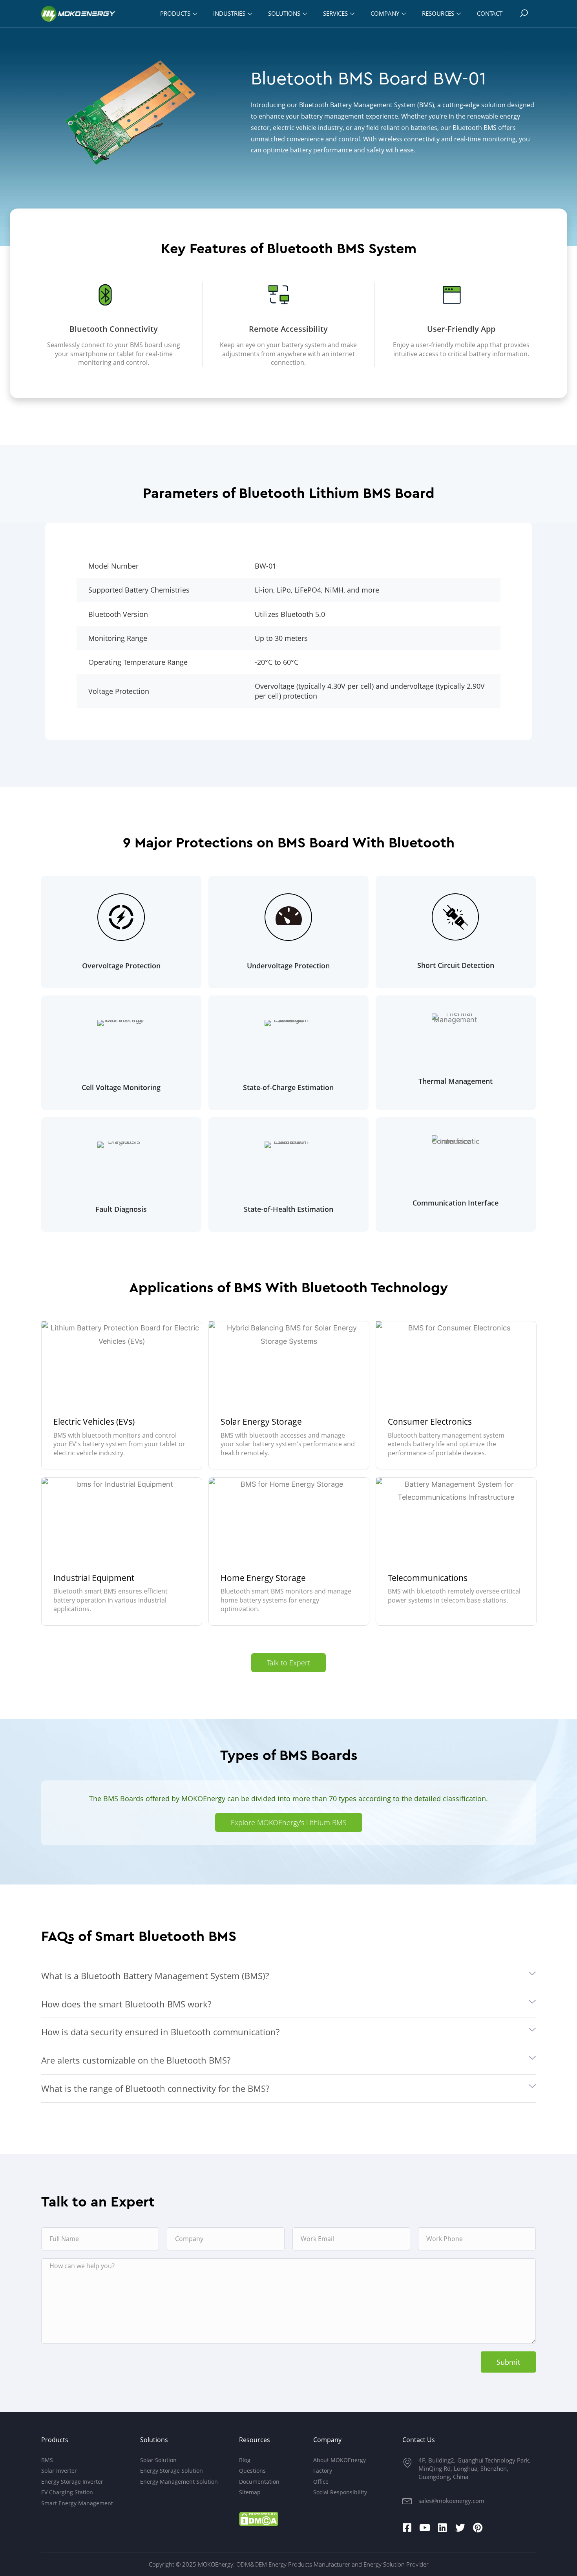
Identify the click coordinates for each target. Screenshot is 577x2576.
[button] (288, 1976)
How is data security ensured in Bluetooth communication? (160, 2032)
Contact (490, 13)
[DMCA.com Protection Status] (259, 2519)
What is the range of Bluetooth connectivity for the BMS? (155, 2088)
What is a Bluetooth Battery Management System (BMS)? (155, 1976)
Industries (229, 13)
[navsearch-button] (524, 14)
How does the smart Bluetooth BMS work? (126, 2004)
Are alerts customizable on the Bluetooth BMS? (136, 2060)
